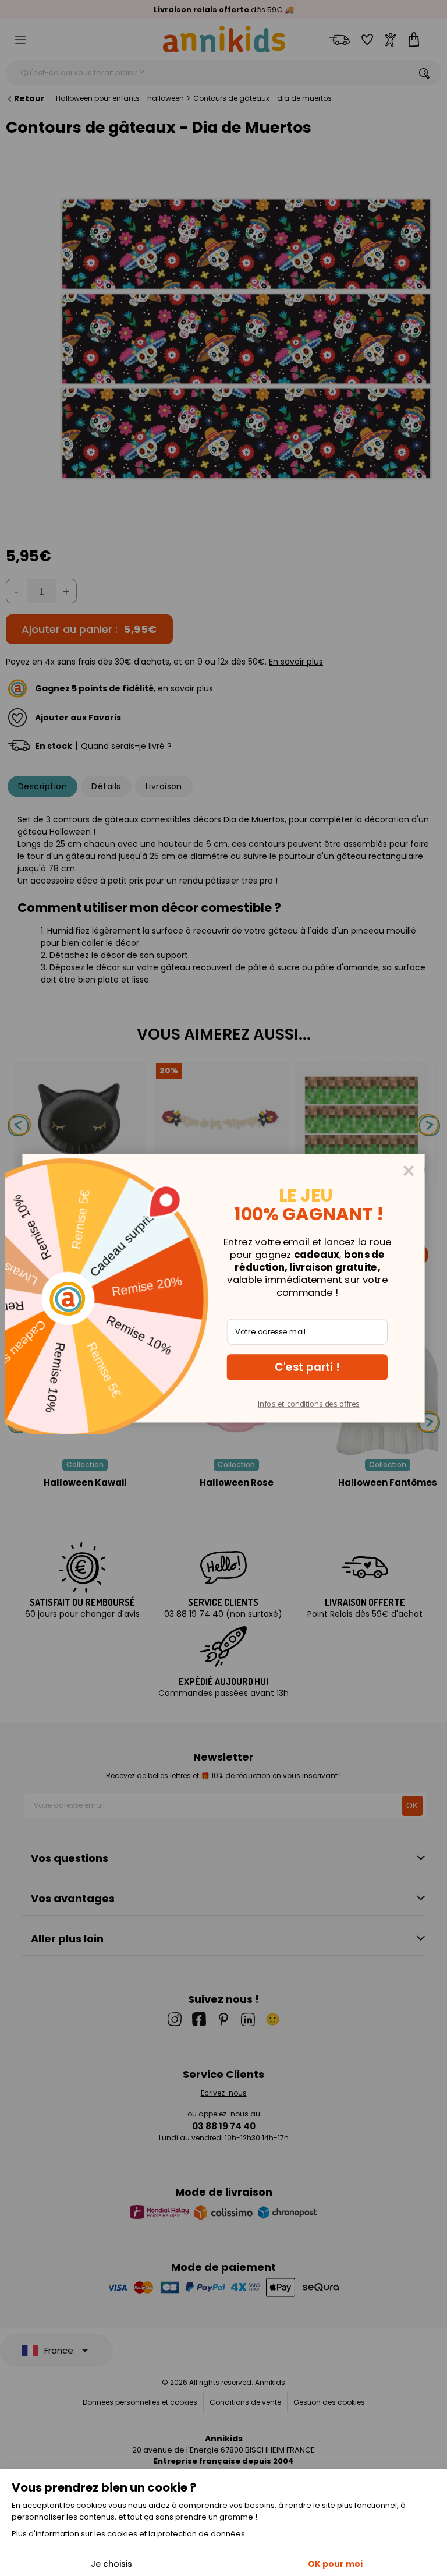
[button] (307, 1367)
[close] (409, 1170)
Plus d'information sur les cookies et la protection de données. (129, 2534)
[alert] (223, 1288)
